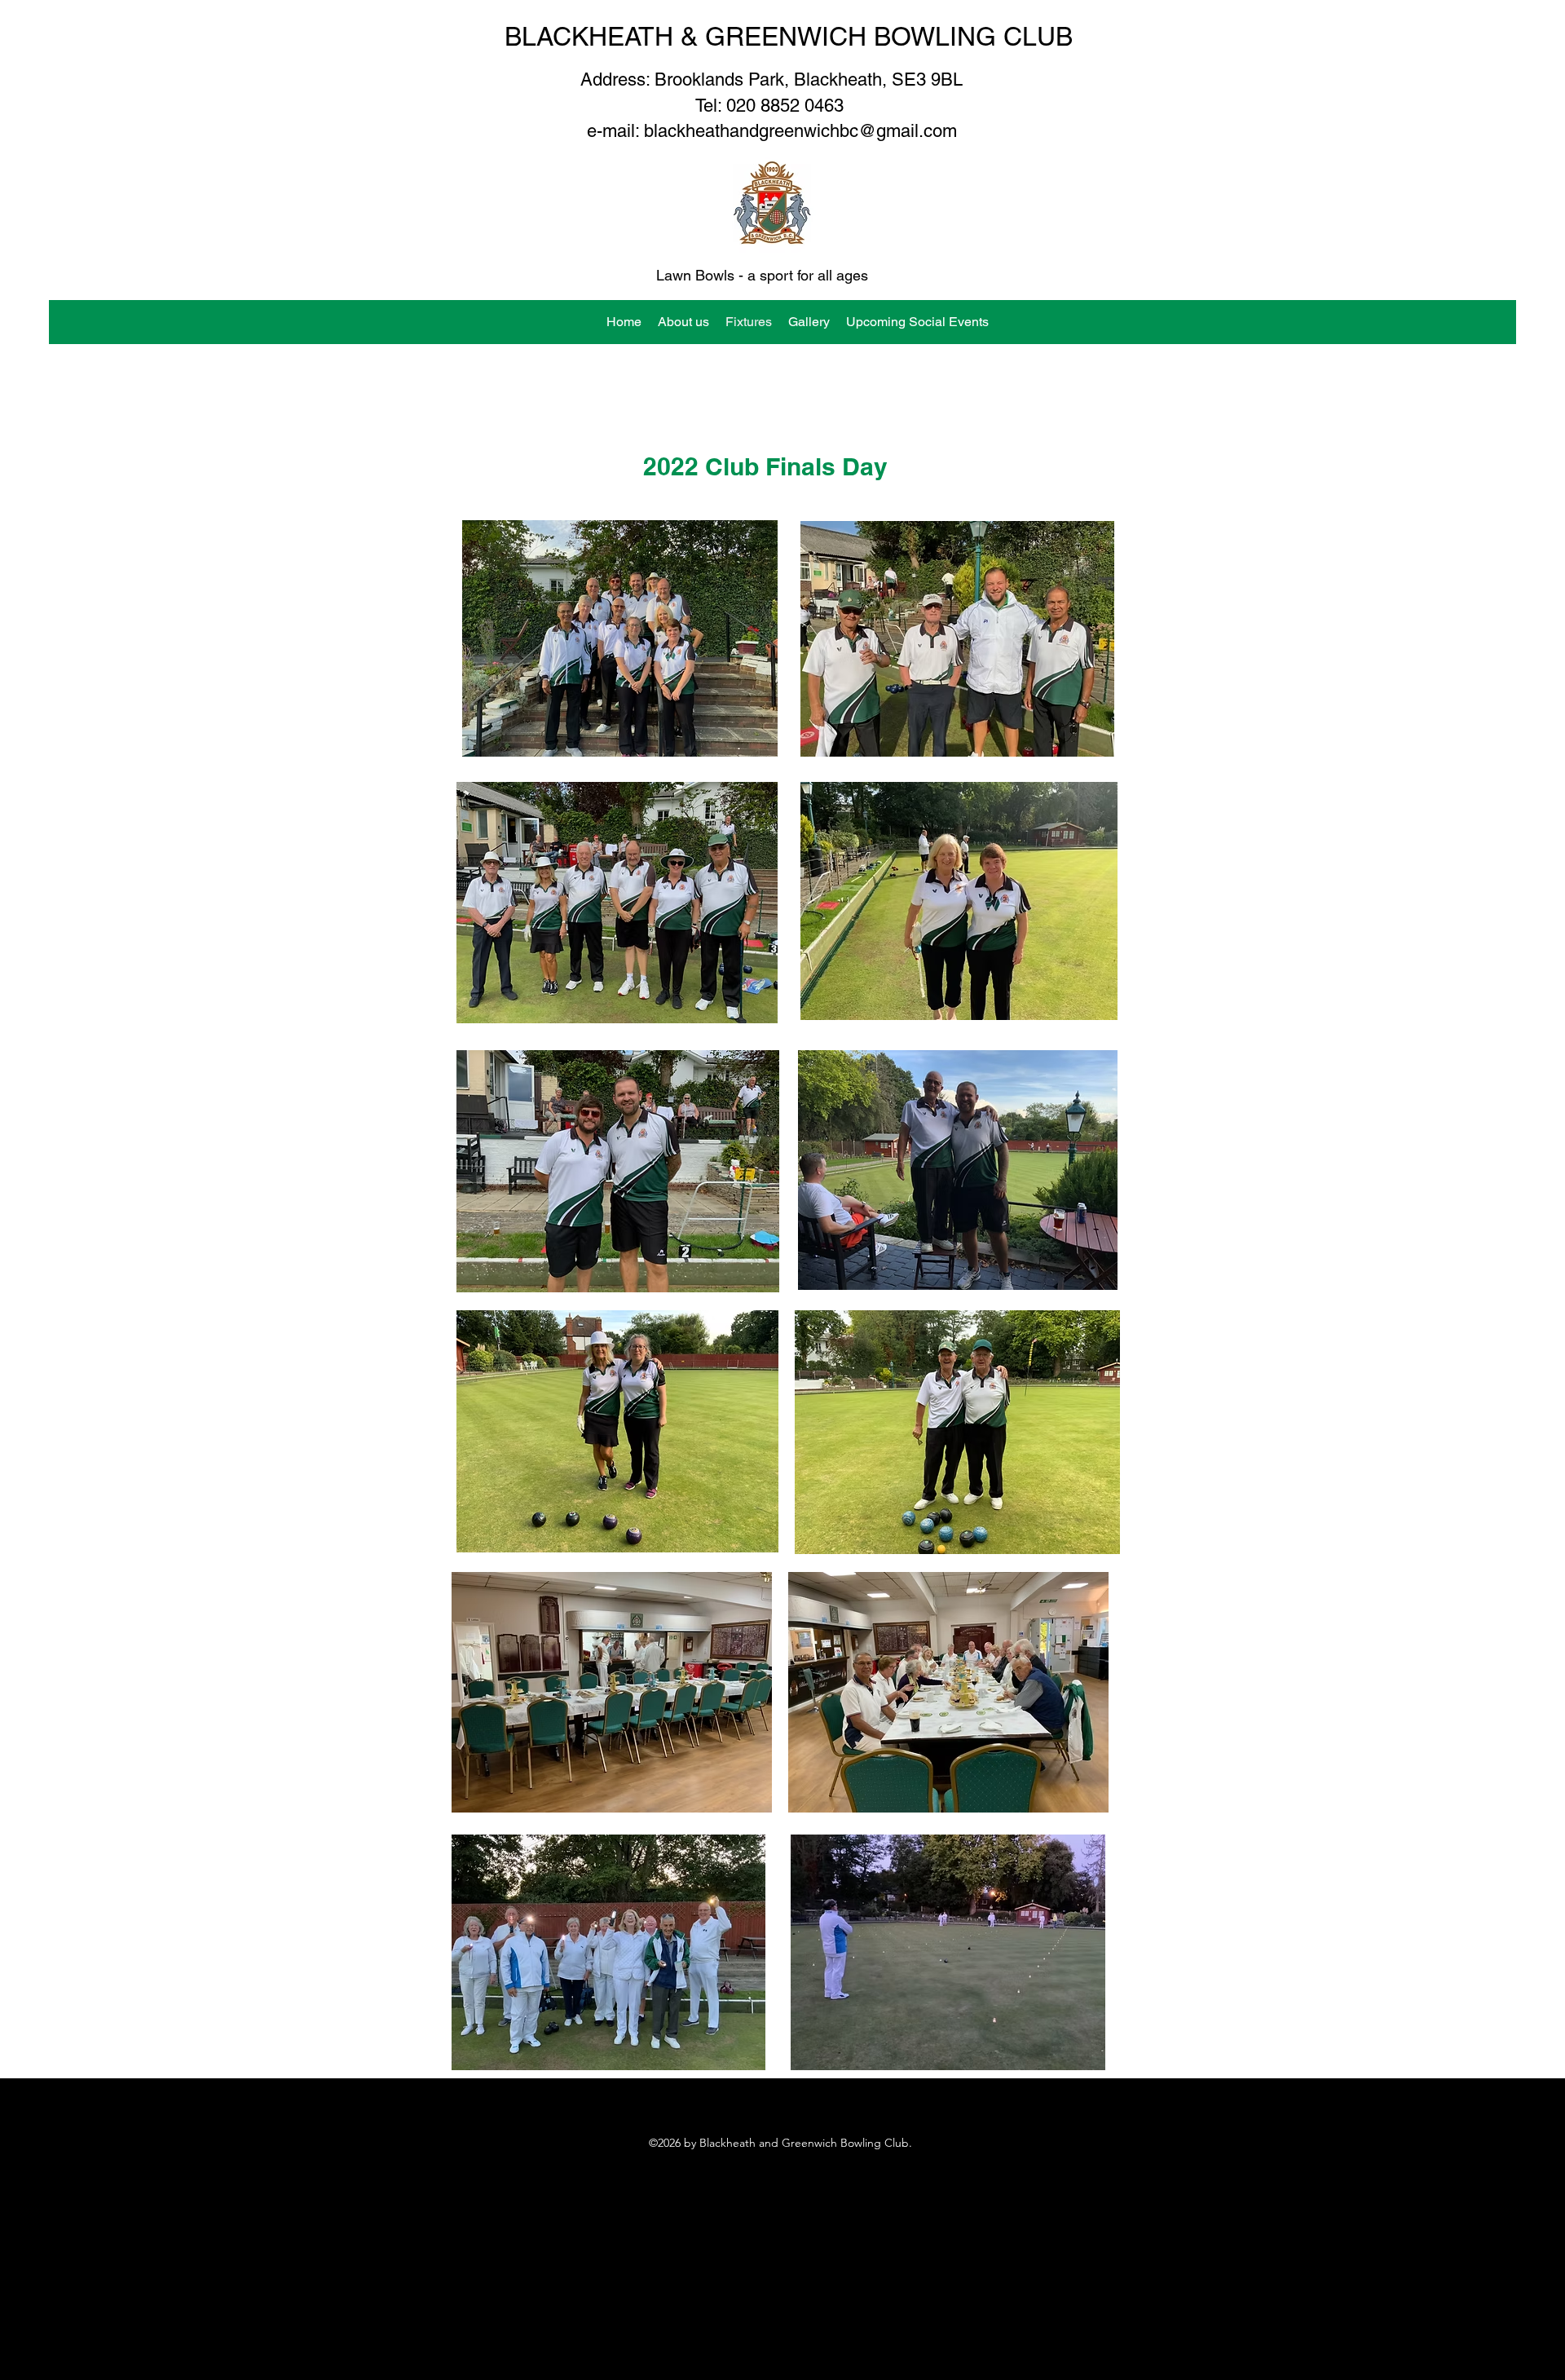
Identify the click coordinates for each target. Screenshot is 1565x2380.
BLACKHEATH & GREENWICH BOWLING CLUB (789, 36)
